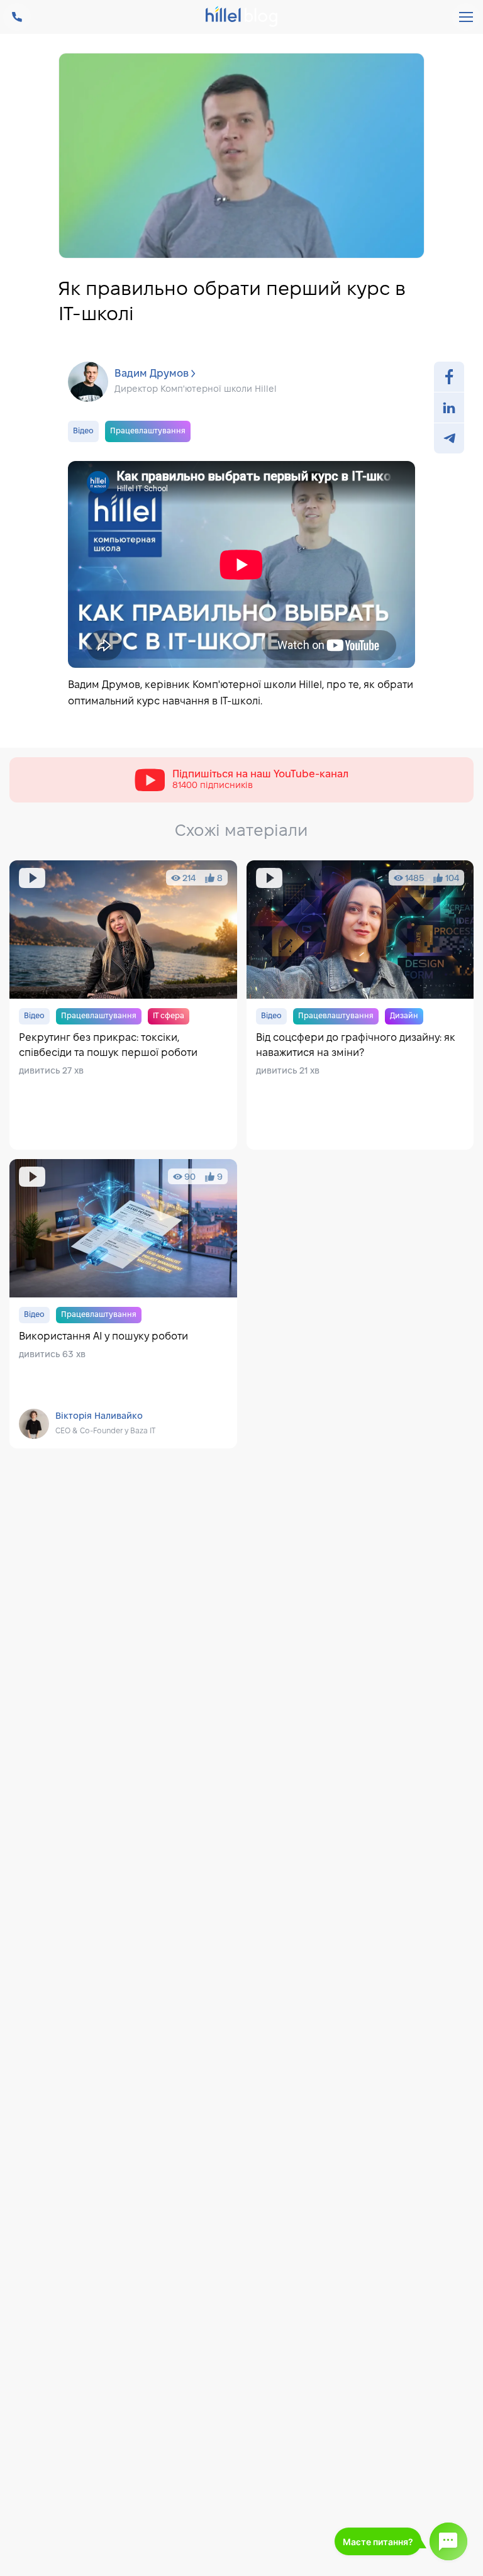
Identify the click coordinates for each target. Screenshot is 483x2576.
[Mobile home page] (242, 18)
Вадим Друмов (152, 374)
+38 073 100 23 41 (17, 17)
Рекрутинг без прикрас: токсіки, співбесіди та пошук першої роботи (123, 1005)
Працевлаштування (148, 431)
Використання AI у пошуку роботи (123, 1304)
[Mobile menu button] (466, 17)
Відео (83, 431)
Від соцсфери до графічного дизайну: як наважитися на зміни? (360, 1005)
